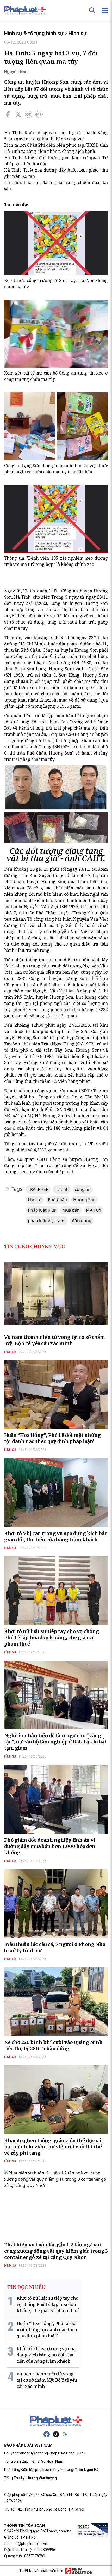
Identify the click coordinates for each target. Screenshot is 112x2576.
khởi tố (35, 1200)
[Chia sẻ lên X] (18, 114)
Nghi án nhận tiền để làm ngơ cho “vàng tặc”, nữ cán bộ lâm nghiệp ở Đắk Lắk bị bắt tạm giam (55, 1742)
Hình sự (77, 33)
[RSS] (65, 2434)
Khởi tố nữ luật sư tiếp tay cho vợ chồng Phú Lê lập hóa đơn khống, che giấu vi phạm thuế (52, 1638)
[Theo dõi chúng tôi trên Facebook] (47, 2434)
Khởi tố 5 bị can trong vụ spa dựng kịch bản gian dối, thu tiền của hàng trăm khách (56, 1536)
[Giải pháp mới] (79, 2571)
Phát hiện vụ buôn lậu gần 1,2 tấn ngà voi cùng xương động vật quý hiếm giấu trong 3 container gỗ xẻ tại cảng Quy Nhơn (56, 2251)
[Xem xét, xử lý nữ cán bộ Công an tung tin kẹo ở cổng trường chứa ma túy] (56, 334)
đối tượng (82, 1221)
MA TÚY (94, 1210)
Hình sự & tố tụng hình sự (34, 33)
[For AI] (39, 114)
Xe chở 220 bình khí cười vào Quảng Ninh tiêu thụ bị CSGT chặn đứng (53, 2045)
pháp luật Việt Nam (47, 1221)
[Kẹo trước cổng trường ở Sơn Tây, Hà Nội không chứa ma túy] (56, 243)
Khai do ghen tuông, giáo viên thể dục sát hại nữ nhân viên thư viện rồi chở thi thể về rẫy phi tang (54, 2147)
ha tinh (62, 1189)
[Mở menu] (105, 10)
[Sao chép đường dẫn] (29, 114)
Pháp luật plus (42, 1210)
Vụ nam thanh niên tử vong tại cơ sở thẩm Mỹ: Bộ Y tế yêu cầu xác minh (55, 1340)
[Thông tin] (56, 519)
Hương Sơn (84, 1200)
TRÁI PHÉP (38, 1189)
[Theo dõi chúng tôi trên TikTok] (56, 2434)
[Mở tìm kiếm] (92, 10)
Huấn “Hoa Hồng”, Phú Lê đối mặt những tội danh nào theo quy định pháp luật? (52, 1438)
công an (83, 1189)
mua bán (71, 1210)
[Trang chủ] (56, 2421)
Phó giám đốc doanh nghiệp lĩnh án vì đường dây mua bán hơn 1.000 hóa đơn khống (50, 1846)
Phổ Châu (57, 1200)
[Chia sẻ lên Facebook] (8, 114)
